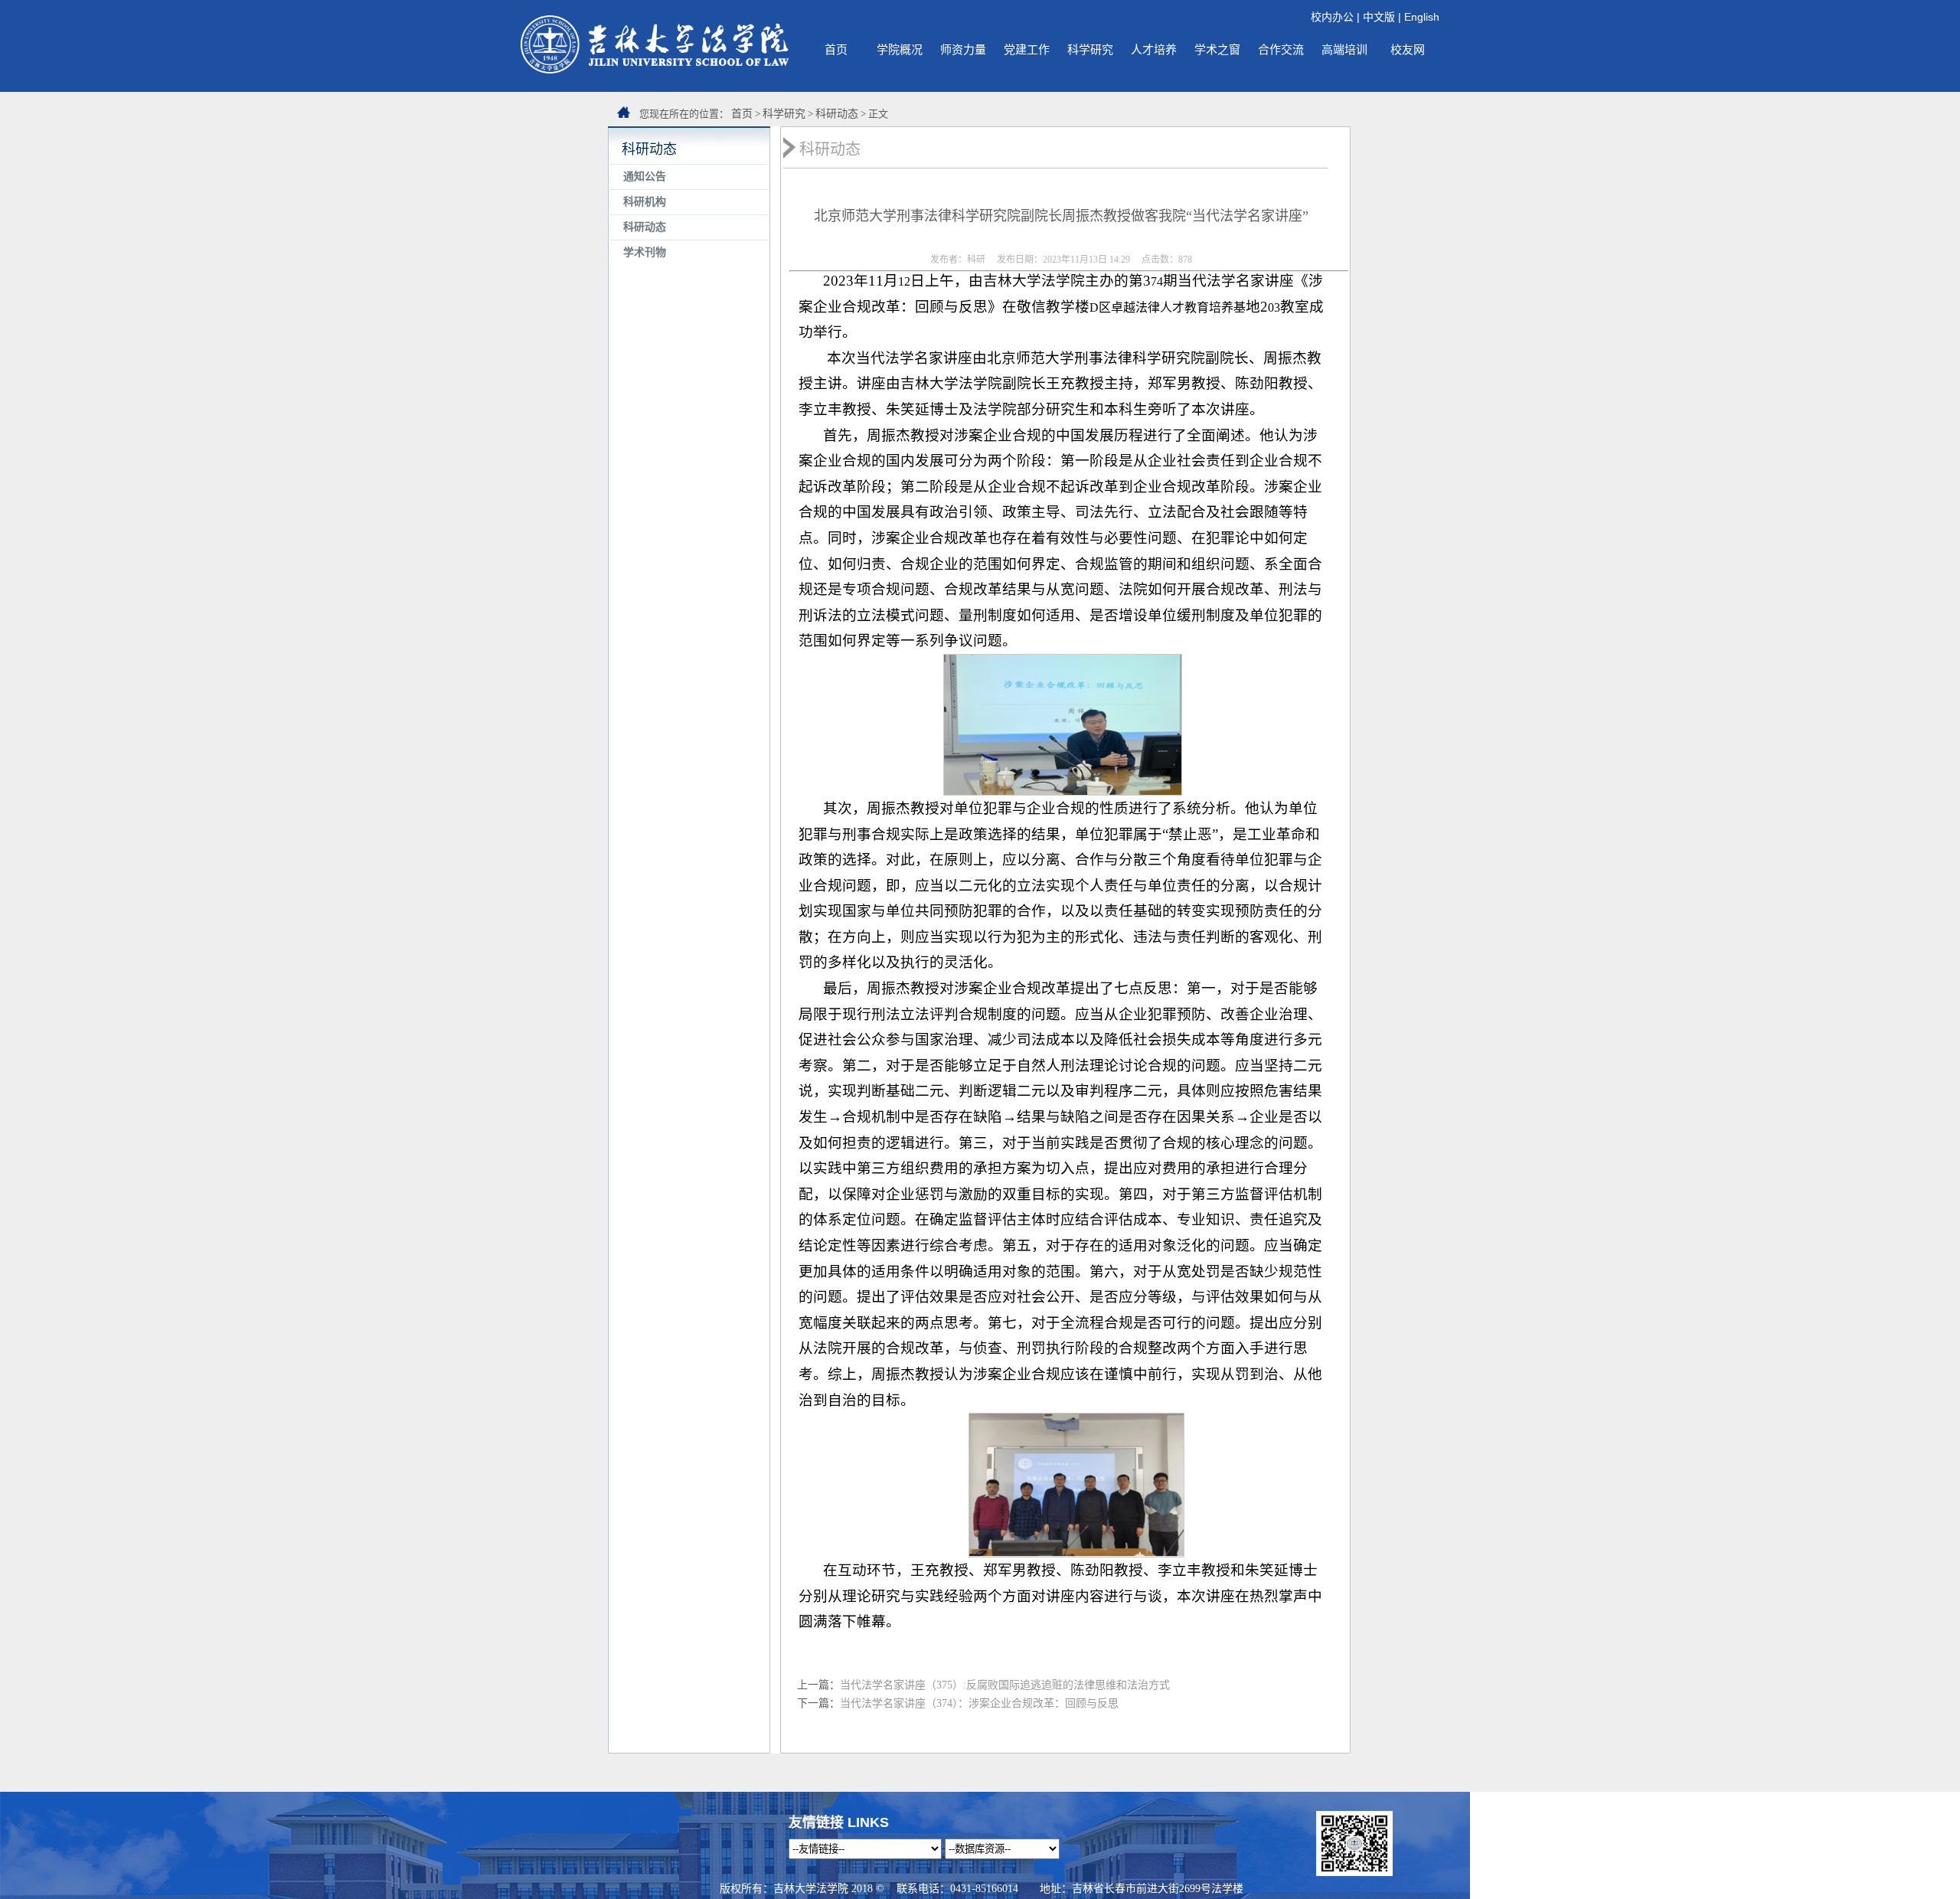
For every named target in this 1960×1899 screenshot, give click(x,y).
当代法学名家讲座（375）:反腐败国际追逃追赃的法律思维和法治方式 (1005, 1685)
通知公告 (645, 176)
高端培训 (1344, 49)
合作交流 (1281, 49)
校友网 (1408, 49)
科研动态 (837, 114)
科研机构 (645, 202)
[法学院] (655, 70)
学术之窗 (1217, 49)
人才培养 (1154, 49)
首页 (836, 49)
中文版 (1379, 17)
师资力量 (963, 49)
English (1422, 17)
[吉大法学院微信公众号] (1354, 1872)
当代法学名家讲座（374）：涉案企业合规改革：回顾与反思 (979, 1703)
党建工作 (1027, 49)
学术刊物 (645, 252)
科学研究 (1090, 49)
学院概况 (900, 49)
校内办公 (1332, 17)
